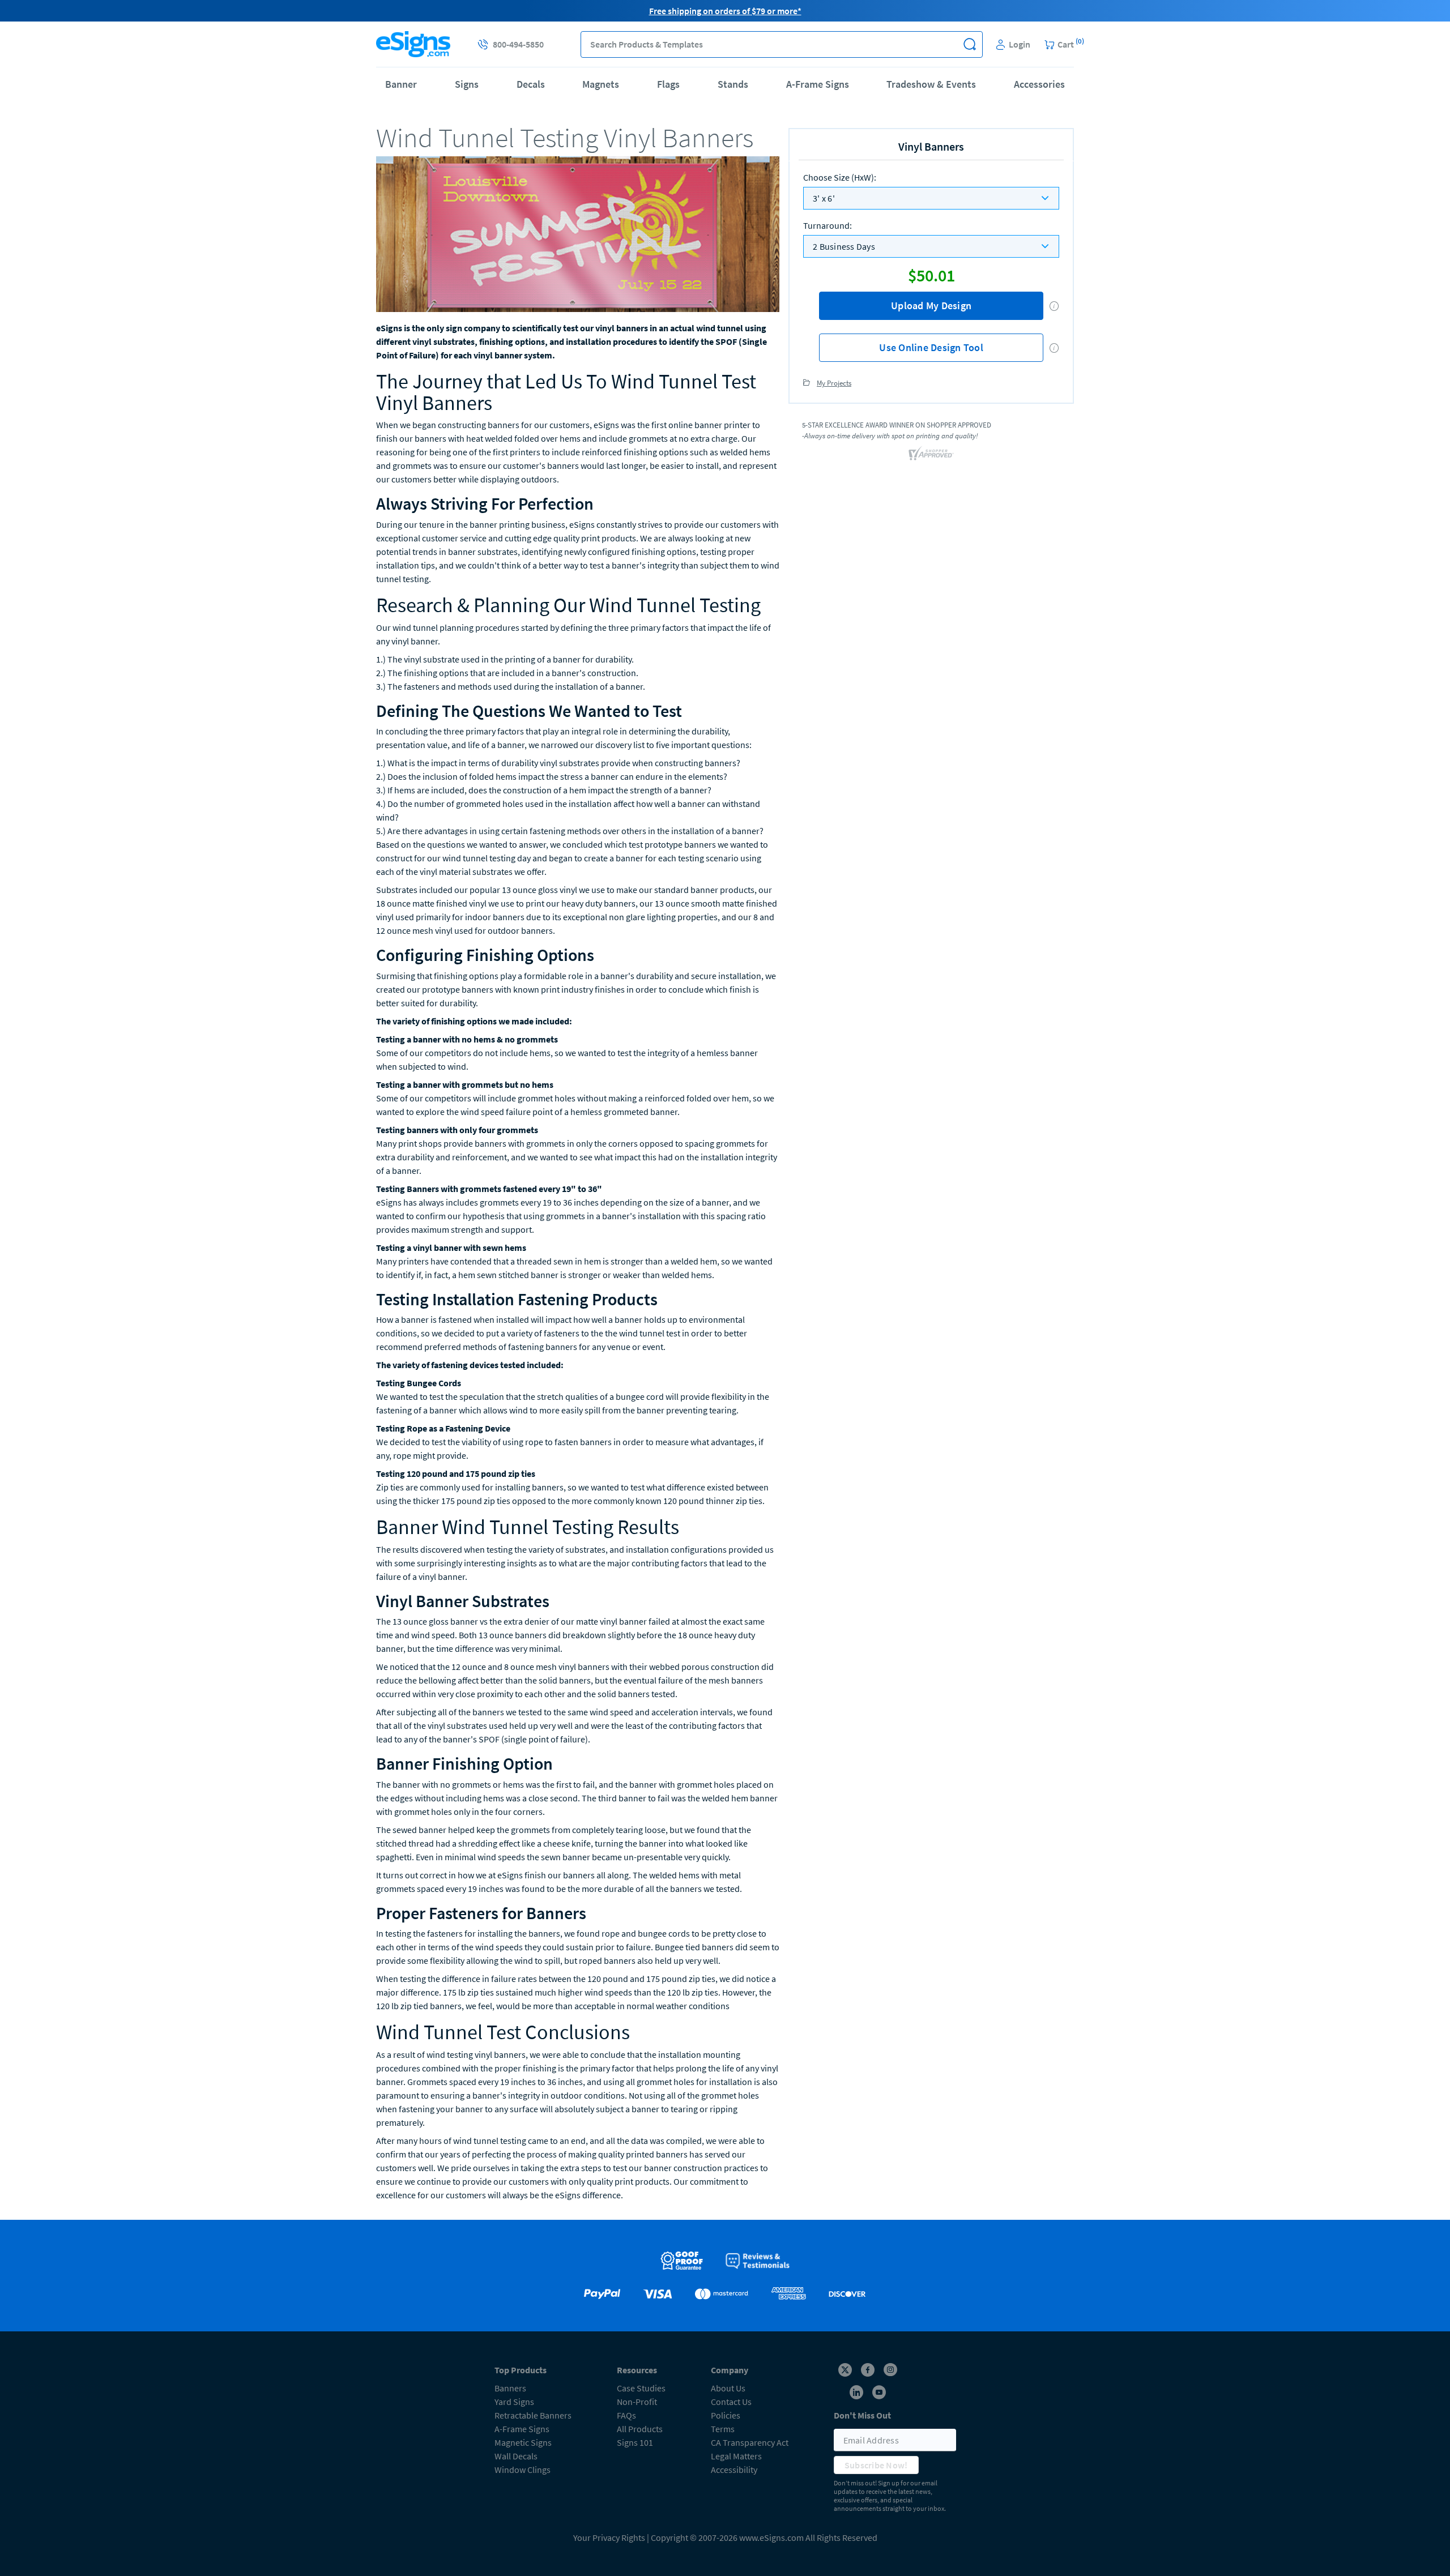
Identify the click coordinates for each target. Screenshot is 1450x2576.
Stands (733, 84)
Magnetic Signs (523, 2442)
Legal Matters (736, 2456)
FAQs (626, 2415)
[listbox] (931, 198)
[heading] (578, 138)
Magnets (601, 84)
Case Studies (641, 2388)
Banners (510, 2388)
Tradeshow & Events (931, 84)
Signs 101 (635, 2442)
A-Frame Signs (818, 84)
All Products (640, 2429)
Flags (668, 84)
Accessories (1039, 84)
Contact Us (731, 2402)
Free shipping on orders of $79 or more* (725, 11)
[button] (969, 44)
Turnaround (828, 225)
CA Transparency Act (750, 2442)
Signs (467, 84)
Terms (723, 2429)
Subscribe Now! (876, 2465)
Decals (531, 84)
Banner (401, 84)
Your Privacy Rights (609, 2537)
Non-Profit (637, 2402)
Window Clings (523, 2470)
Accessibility (734, 2470)
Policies (726, 2415)
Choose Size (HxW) (840, 177)
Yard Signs (514, 2402)
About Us (728, 2388)
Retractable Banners (533, 2415)
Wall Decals (516, 2456)
